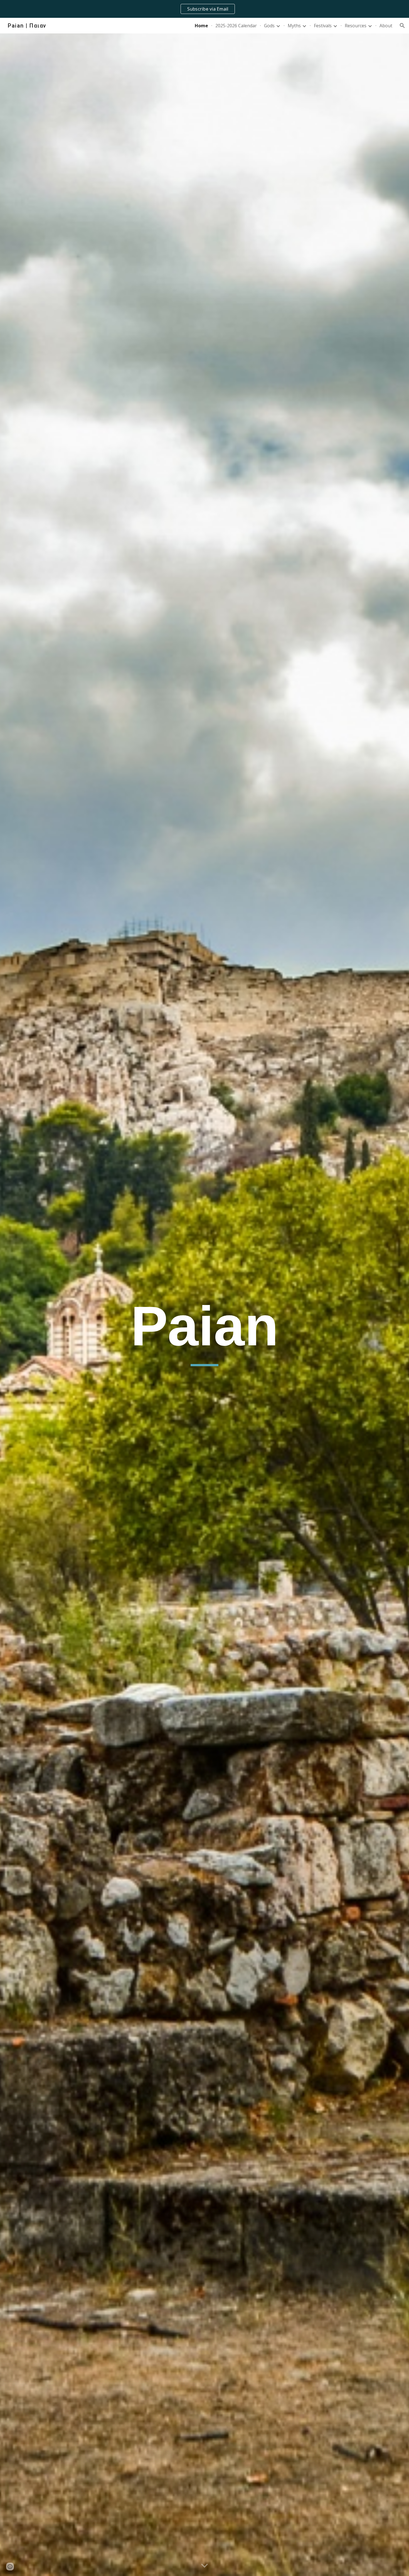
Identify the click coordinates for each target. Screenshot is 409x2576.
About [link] (386, 26)
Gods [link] (269, 26)
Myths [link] (294, 26)
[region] (204, 9)
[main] (204, 1329)
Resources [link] (356, 26)
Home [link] (201, 26)
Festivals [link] (323, 26)
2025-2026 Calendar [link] (236, 26)
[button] (402, 26)
